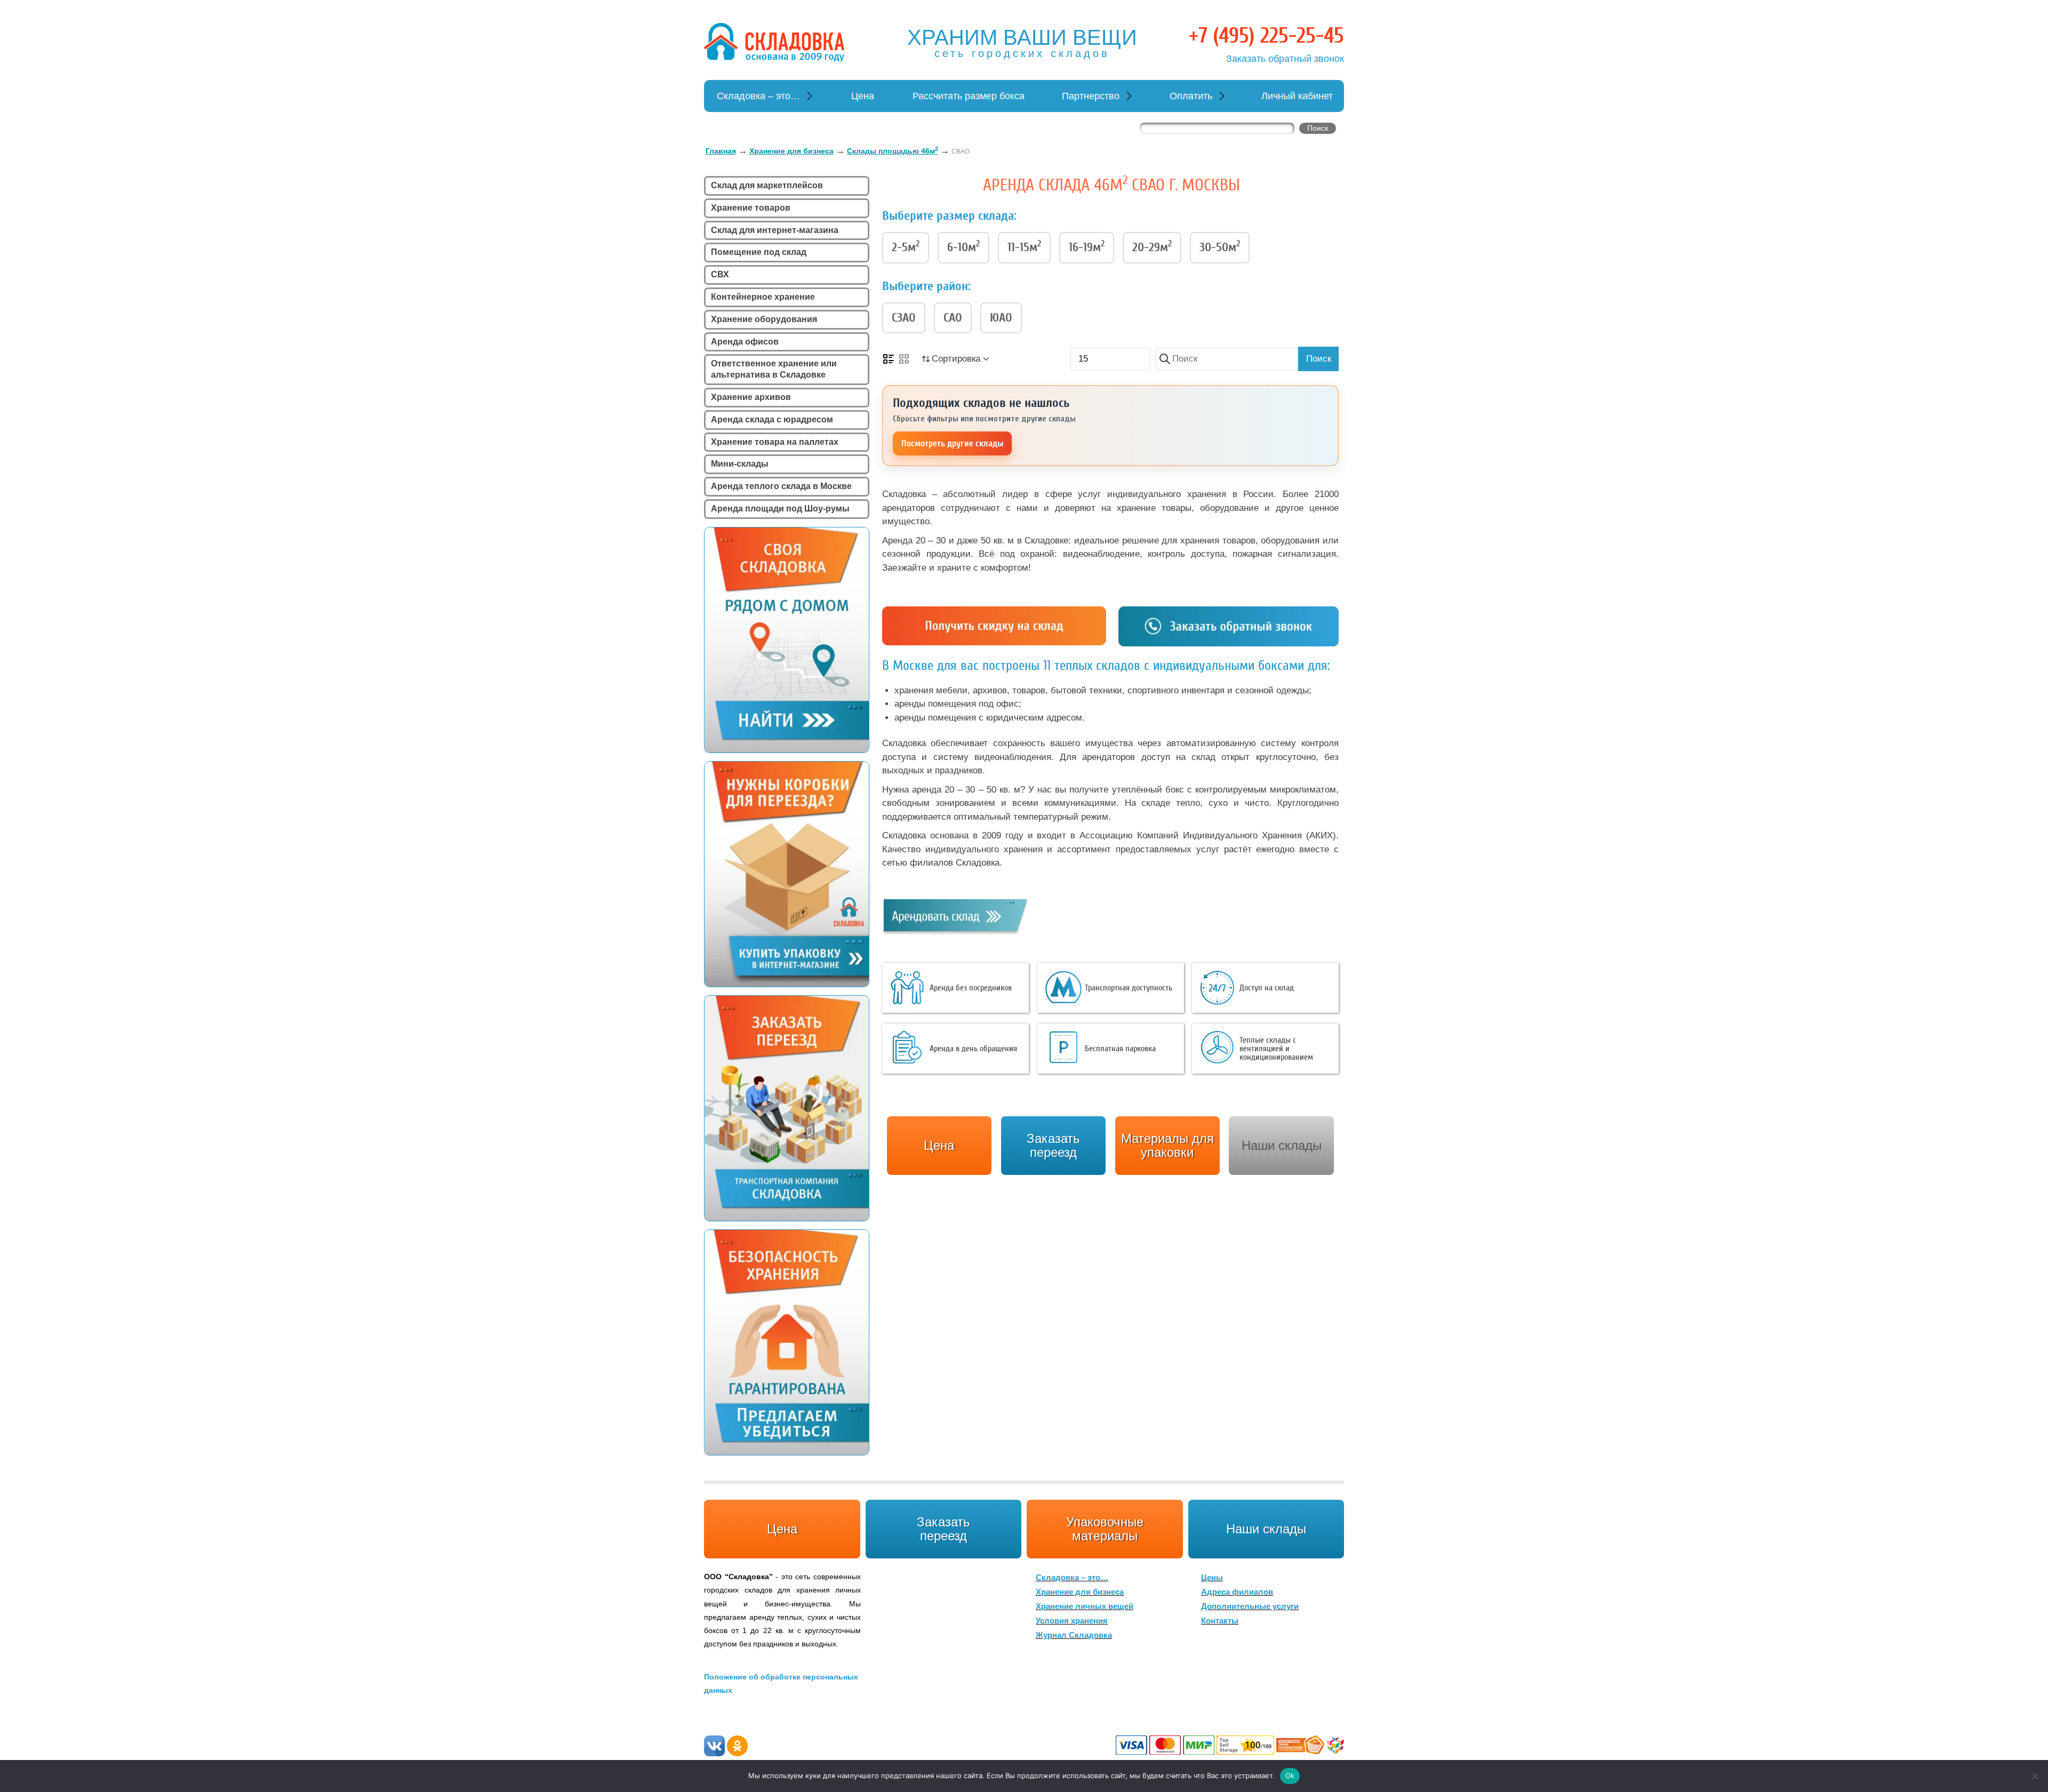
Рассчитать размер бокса (969, 96)
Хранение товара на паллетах (775, 442)
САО (953, 318)
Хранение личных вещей (1085, 1606)
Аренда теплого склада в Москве (781, 486)
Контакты (1220, 1621)
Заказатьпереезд (1053, 1145)
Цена (863, 96)
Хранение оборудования (764, 319)
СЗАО (904, 318)
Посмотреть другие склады (952, 443)
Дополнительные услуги (1250, 1606)
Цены (1212, 1577)
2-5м (906, 246)
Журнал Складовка (1074, 1635)
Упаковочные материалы (1105, 1529)
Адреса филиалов (1237, 1592)
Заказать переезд (943, 1529)
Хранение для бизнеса (1080, 1592)
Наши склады (1282, 1145)
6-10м (963, 246)
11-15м (1024, 246)
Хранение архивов (751, 397)
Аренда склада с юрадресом (772, 419)
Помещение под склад (759, 252)
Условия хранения (1072, 1621)
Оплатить (1191, 96)
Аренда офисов (745, 342)
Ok (1290, 1775)
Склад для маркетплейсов (767, 185)
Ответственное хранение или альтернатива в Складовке (774, 369)
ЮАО (1001, 318)
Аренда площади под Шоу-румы (780, 509)
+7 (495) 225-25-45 (1266, 36)
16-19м (1087, 246)
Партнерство (1091, 96)
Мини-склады (740, 464)
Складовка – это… (758, 96)
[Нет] (2035, 1776)
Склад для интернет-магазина (775, 230)
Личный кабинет (1297, 96)
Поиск (1319, 359)
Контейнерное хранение (763, 297)
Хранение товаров (751, 208)
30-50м (1220, 246)
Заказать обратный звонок (1285, 59)
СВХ (720, 274)
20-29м (1152, 246)
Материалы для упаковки (1167, 1145)
